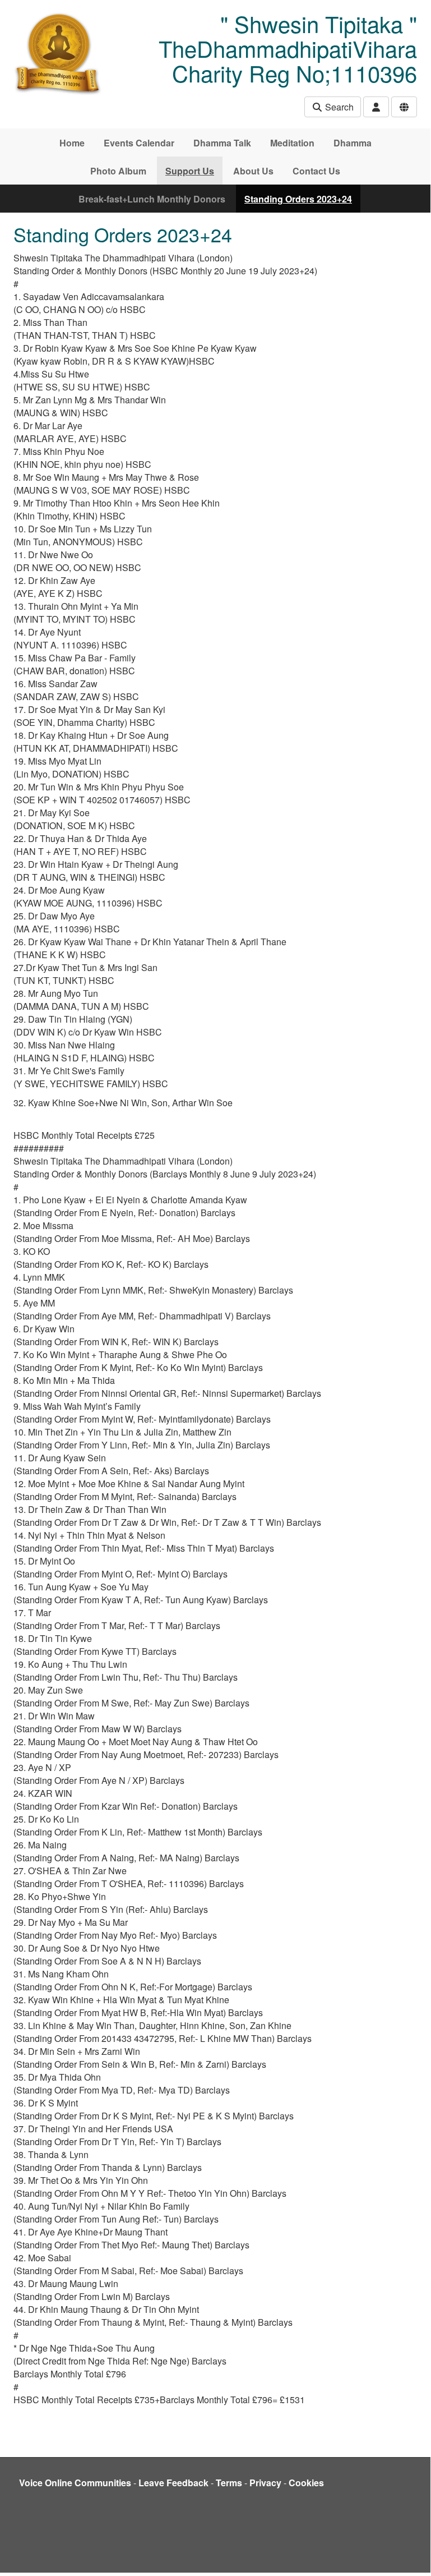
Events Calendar (139, 143)
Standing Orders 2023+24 (298, 199)
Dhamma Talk (222, 143)
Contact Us (316, 171)
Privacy (265, 2483)
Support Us (190, 171)
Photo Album (118, 171)
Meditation (292, 143)
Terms (229, 2483)
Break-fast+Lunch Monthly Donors (152, 199)
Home (72, 143)
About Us (253, 171)
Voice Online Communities (75, 2483)
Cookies (306, 2483)
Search (338, 107)
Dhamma (353, 143)
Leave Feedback (173, 2483)
